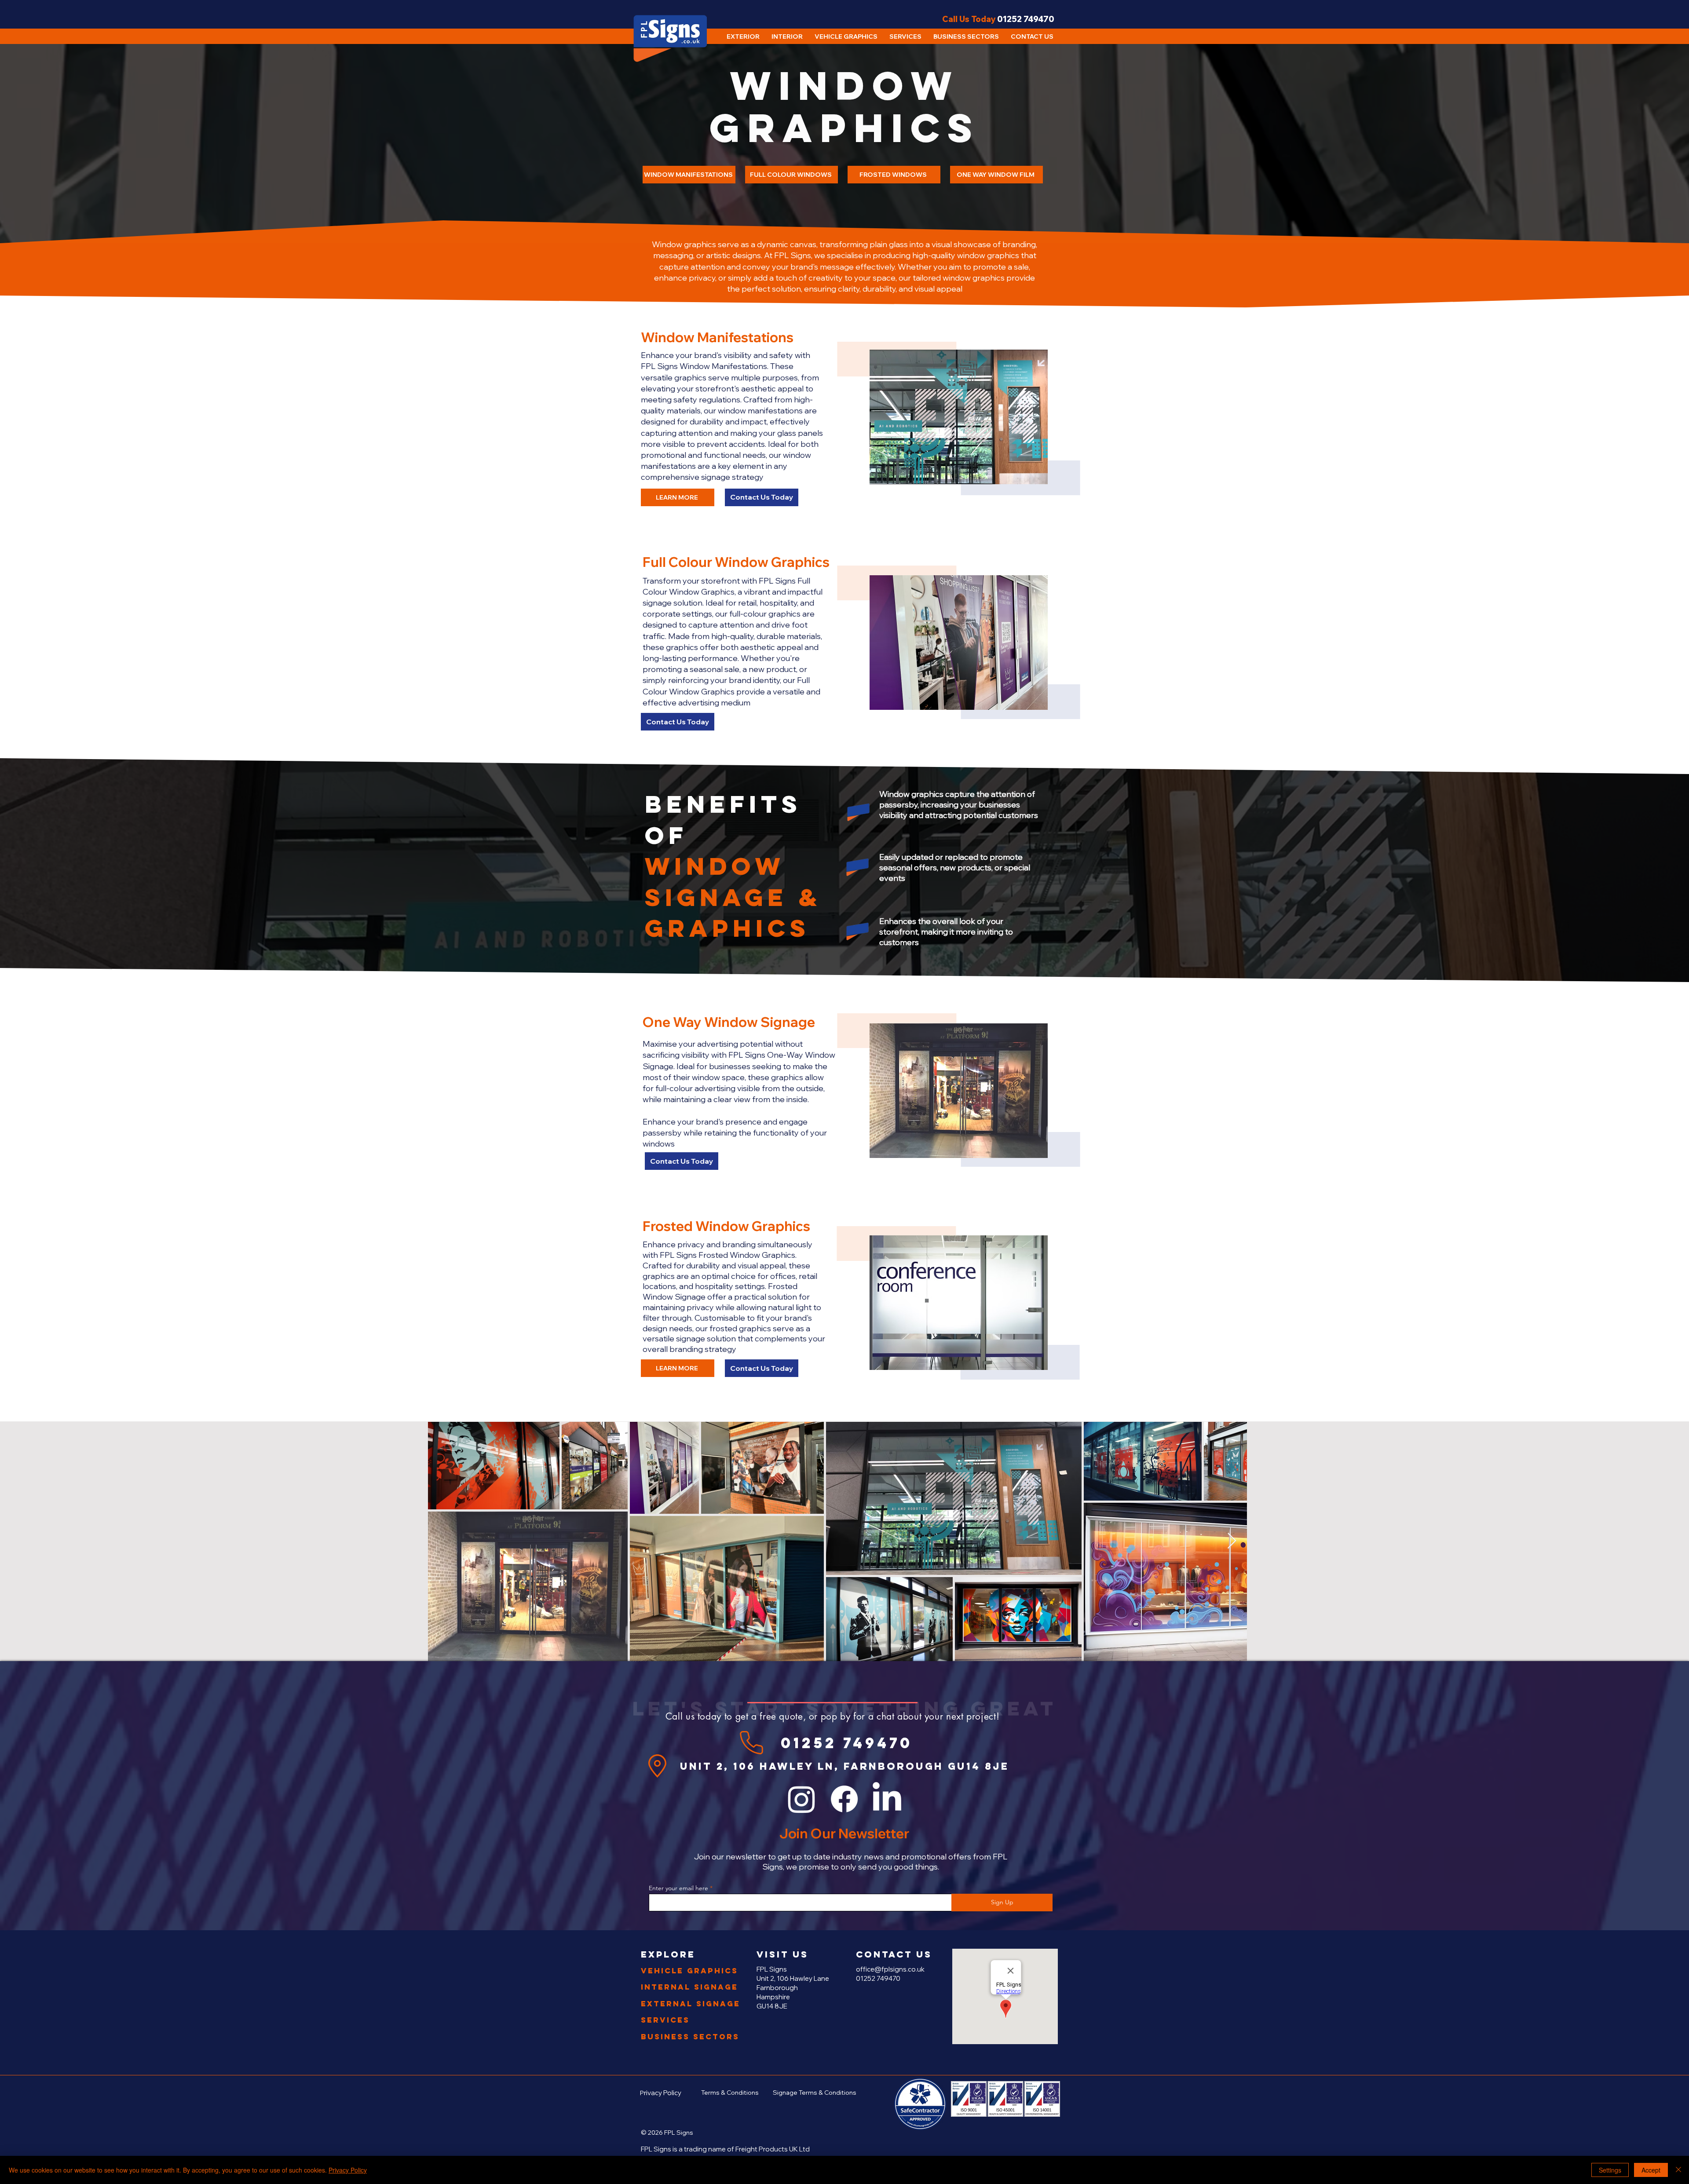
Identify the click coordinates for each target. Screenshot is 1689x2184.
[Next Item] (1232, 1541)
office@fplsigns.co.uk (890, 1969)
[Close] (1678, 2170)
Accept (1651, 2170)
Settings (1610, 2170)
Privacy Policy (348, 2170)
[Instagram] (802, 1799)
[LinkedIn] (887, 1799)
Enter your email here (678, 1888)
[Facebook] (844, 1799)
